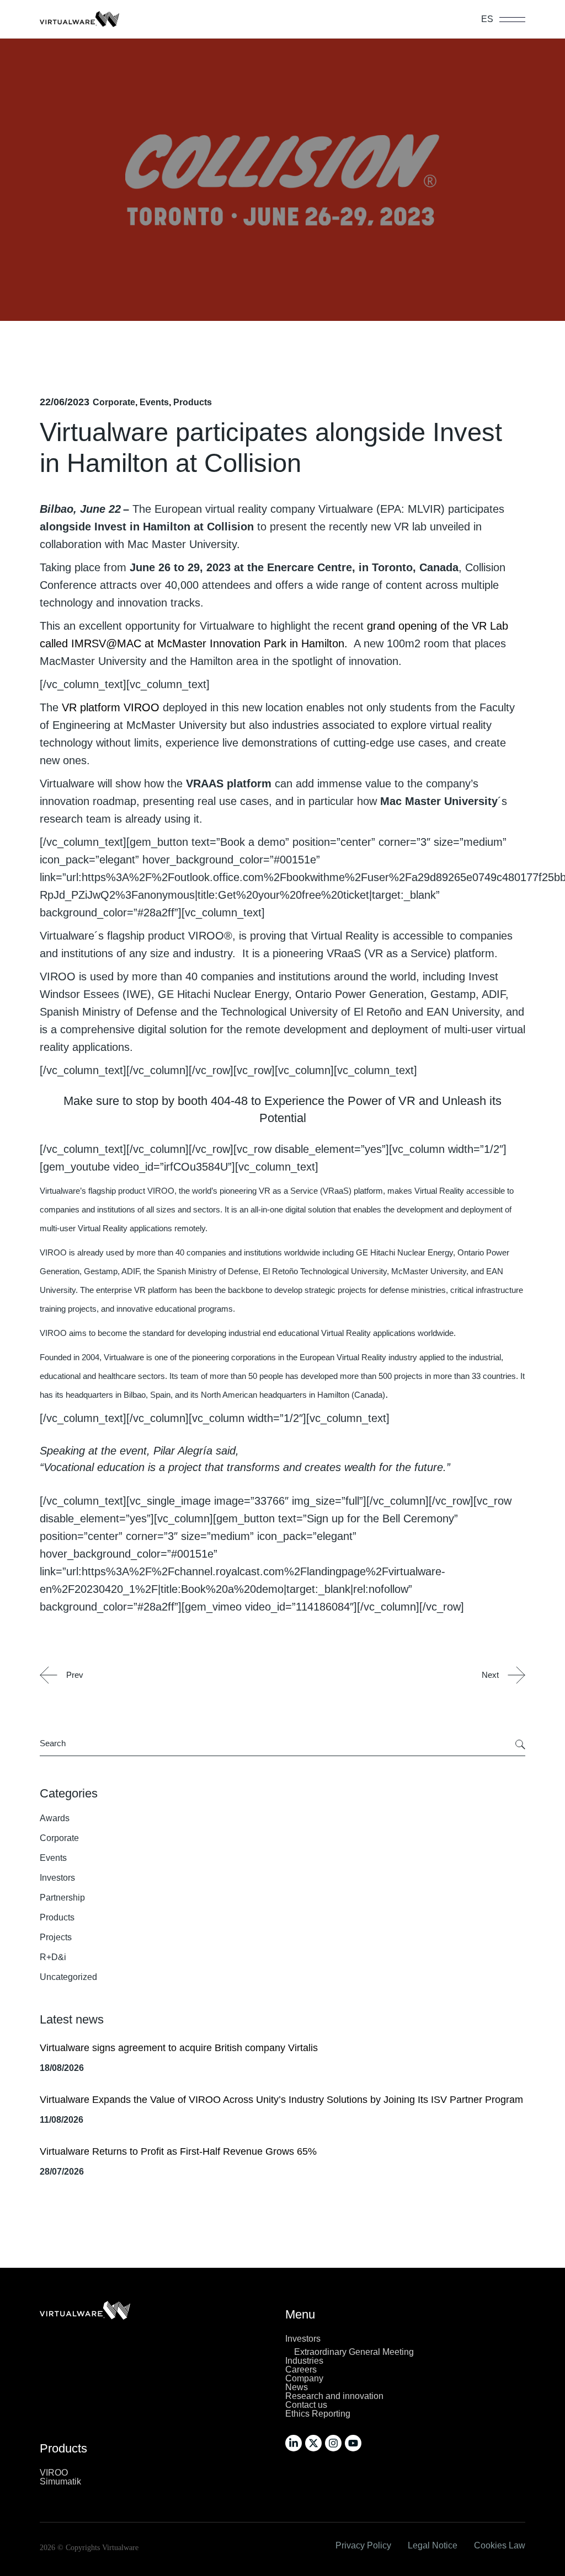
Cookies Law (500, 2545)
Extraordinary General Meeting (354, 2352)
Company (304, 2378)
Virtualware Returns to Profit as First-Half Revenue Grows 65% (178, 2151)
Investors (57, 1878)
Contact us (306, 2405)
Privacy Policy (363, 2545)
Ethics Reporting (318, 2414)
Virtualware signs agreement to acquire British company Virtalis (179, 2048)
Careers (301, 2370)
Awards (55, 1818)
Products (193, 402)
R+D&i (53, 1957)
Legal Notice (433, 2545)
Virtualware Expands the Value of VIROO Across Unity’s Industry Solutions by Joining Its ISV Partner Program (281, 2100)
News (297, 2387)
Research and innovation (334, 2396)
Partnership (62, 1898)
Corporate (114, 402)
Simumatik (60, 2481)
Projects (56, 1937)
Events (154, 402)
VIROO (54, 2473)
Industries (304, 2361)
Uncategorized (68, 1977)
